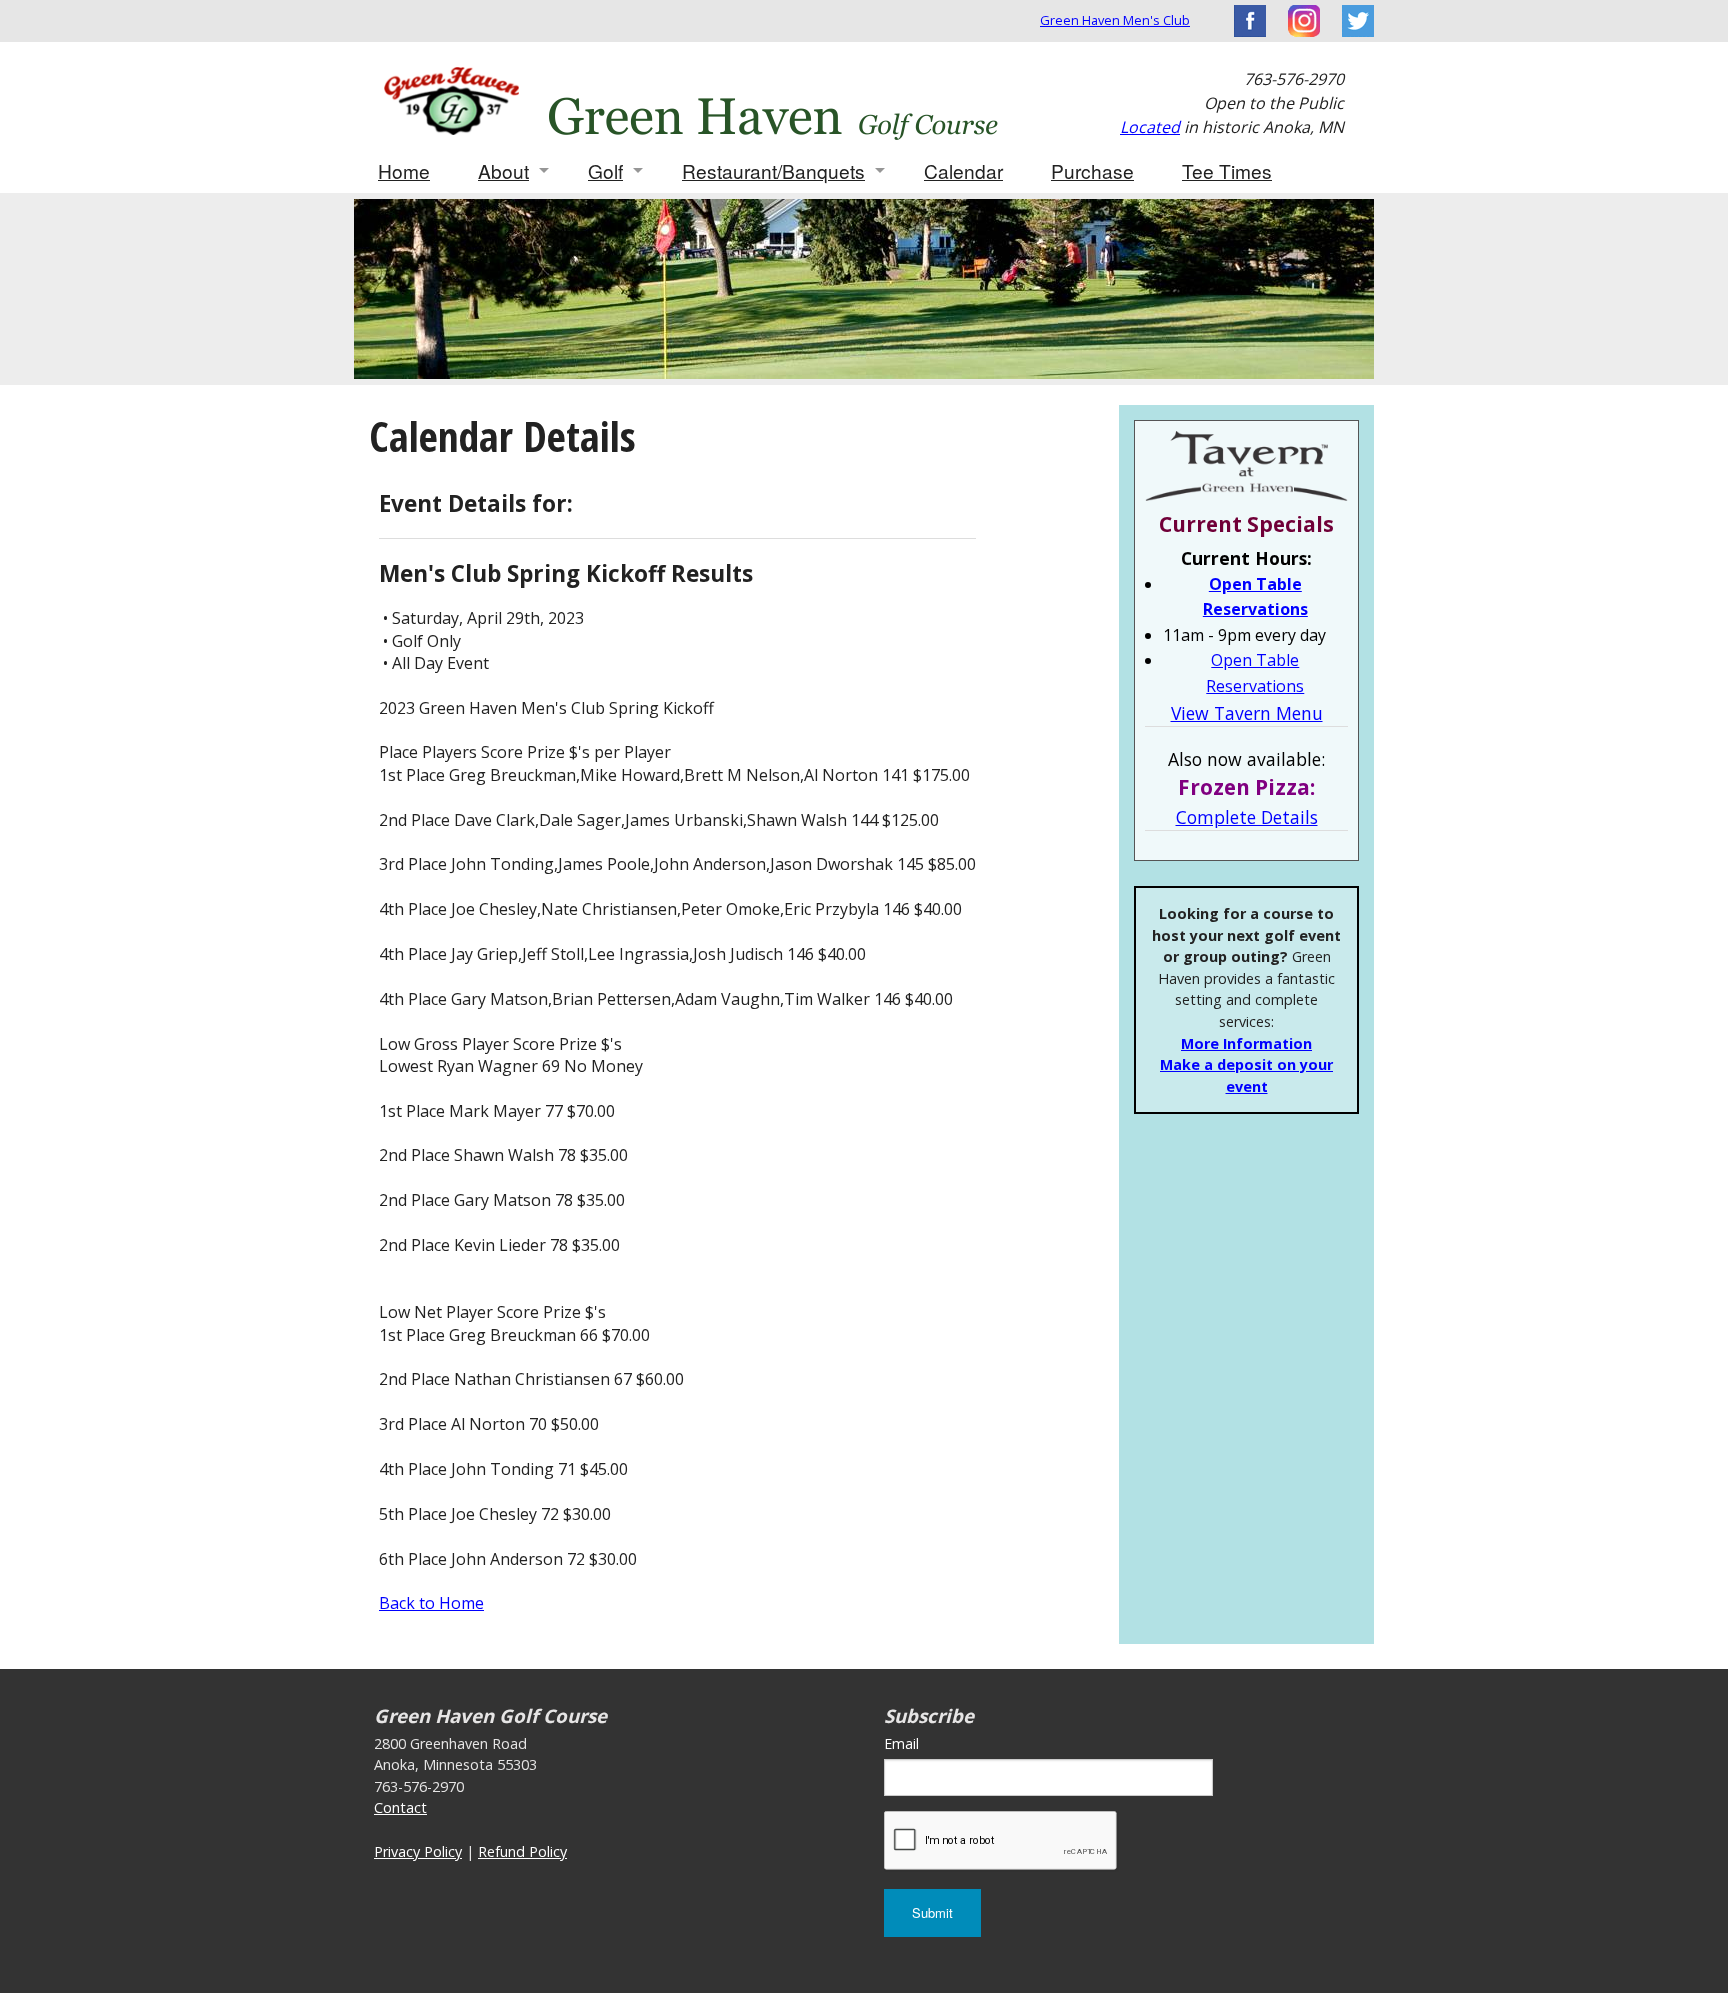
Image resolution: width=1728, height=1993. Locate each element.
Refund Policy (522, 1851)
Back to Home (431, 1603)
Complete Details (1247, 817)
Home (404, 170)
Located (1150, 127)
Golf (605, 170)
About (503, 170)
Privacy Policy (418, 1851)
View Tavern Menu (1247, 713)
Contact (400, 1807)
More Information (1246, 1043)
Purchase (1092, 170)
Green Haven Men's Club (1115, 20)
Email (901, 1743)
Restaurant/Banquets (773, 170)
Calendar (963, 170)
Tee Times (1227, 170)
